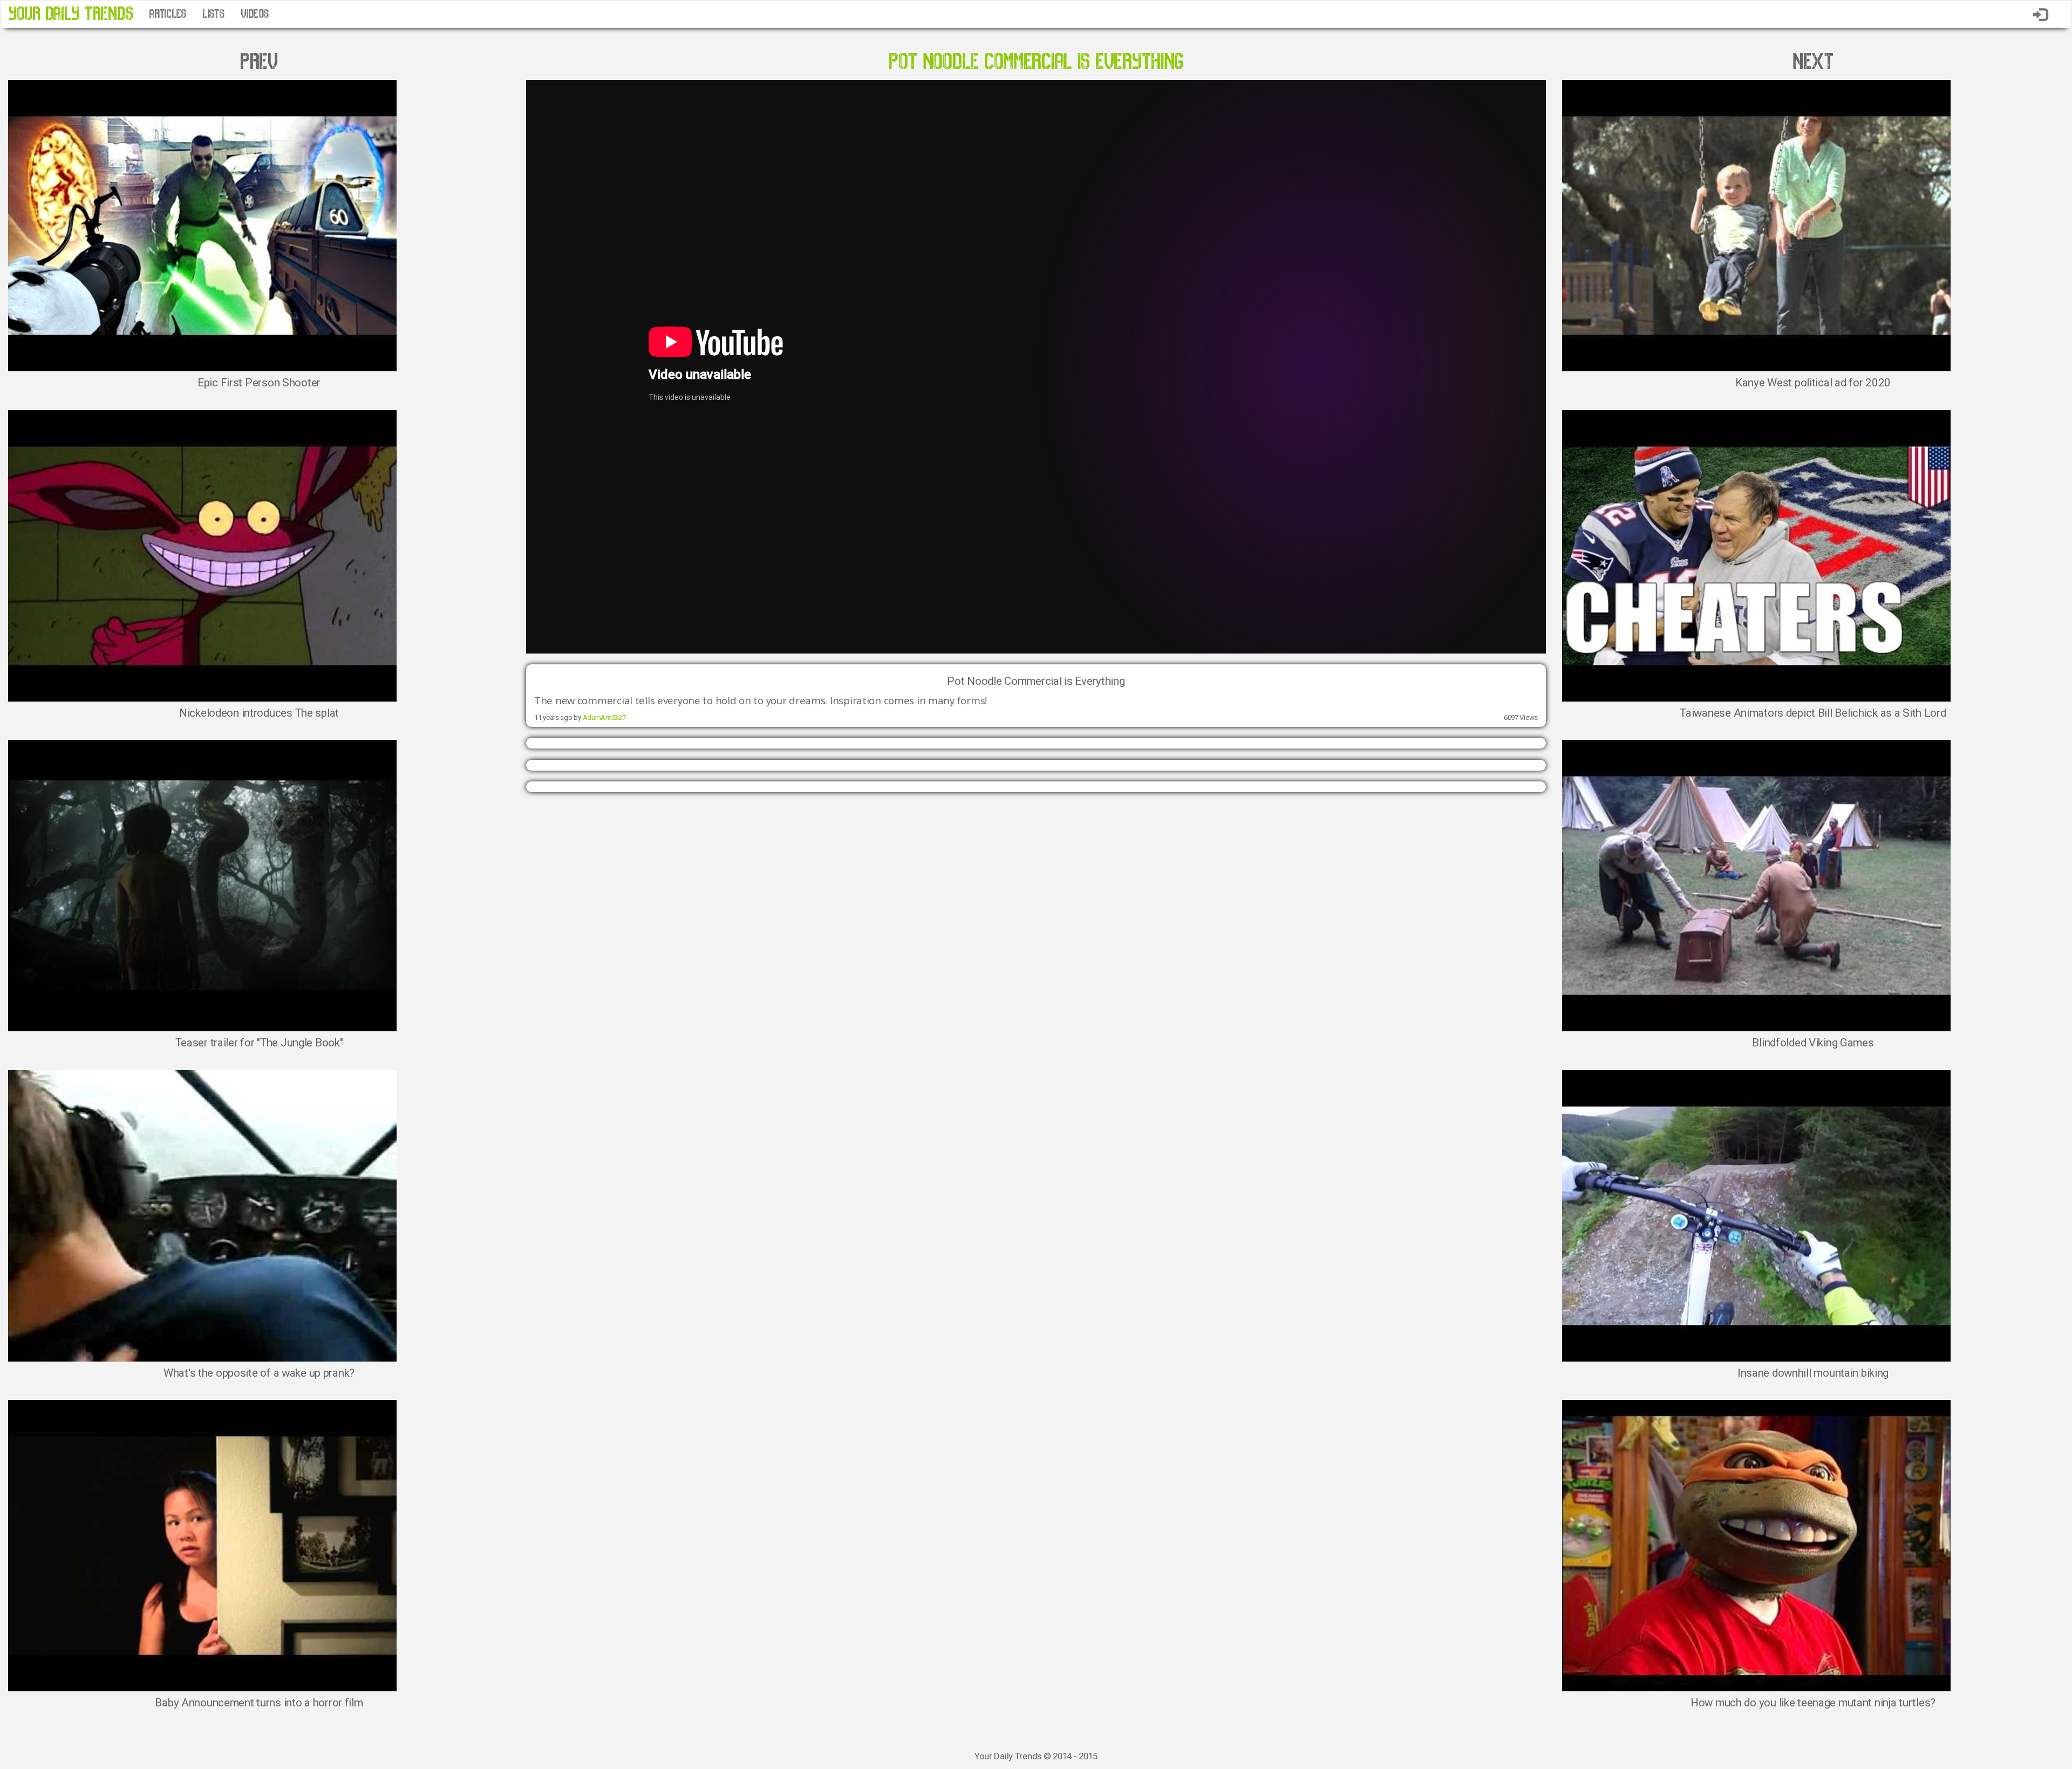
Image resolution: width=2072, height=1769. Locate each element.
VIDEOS (255, 14)
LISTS (213, 14)
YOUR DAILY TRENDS (71, 14)
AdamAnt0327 (604, 717)
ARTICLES (168, 14)
